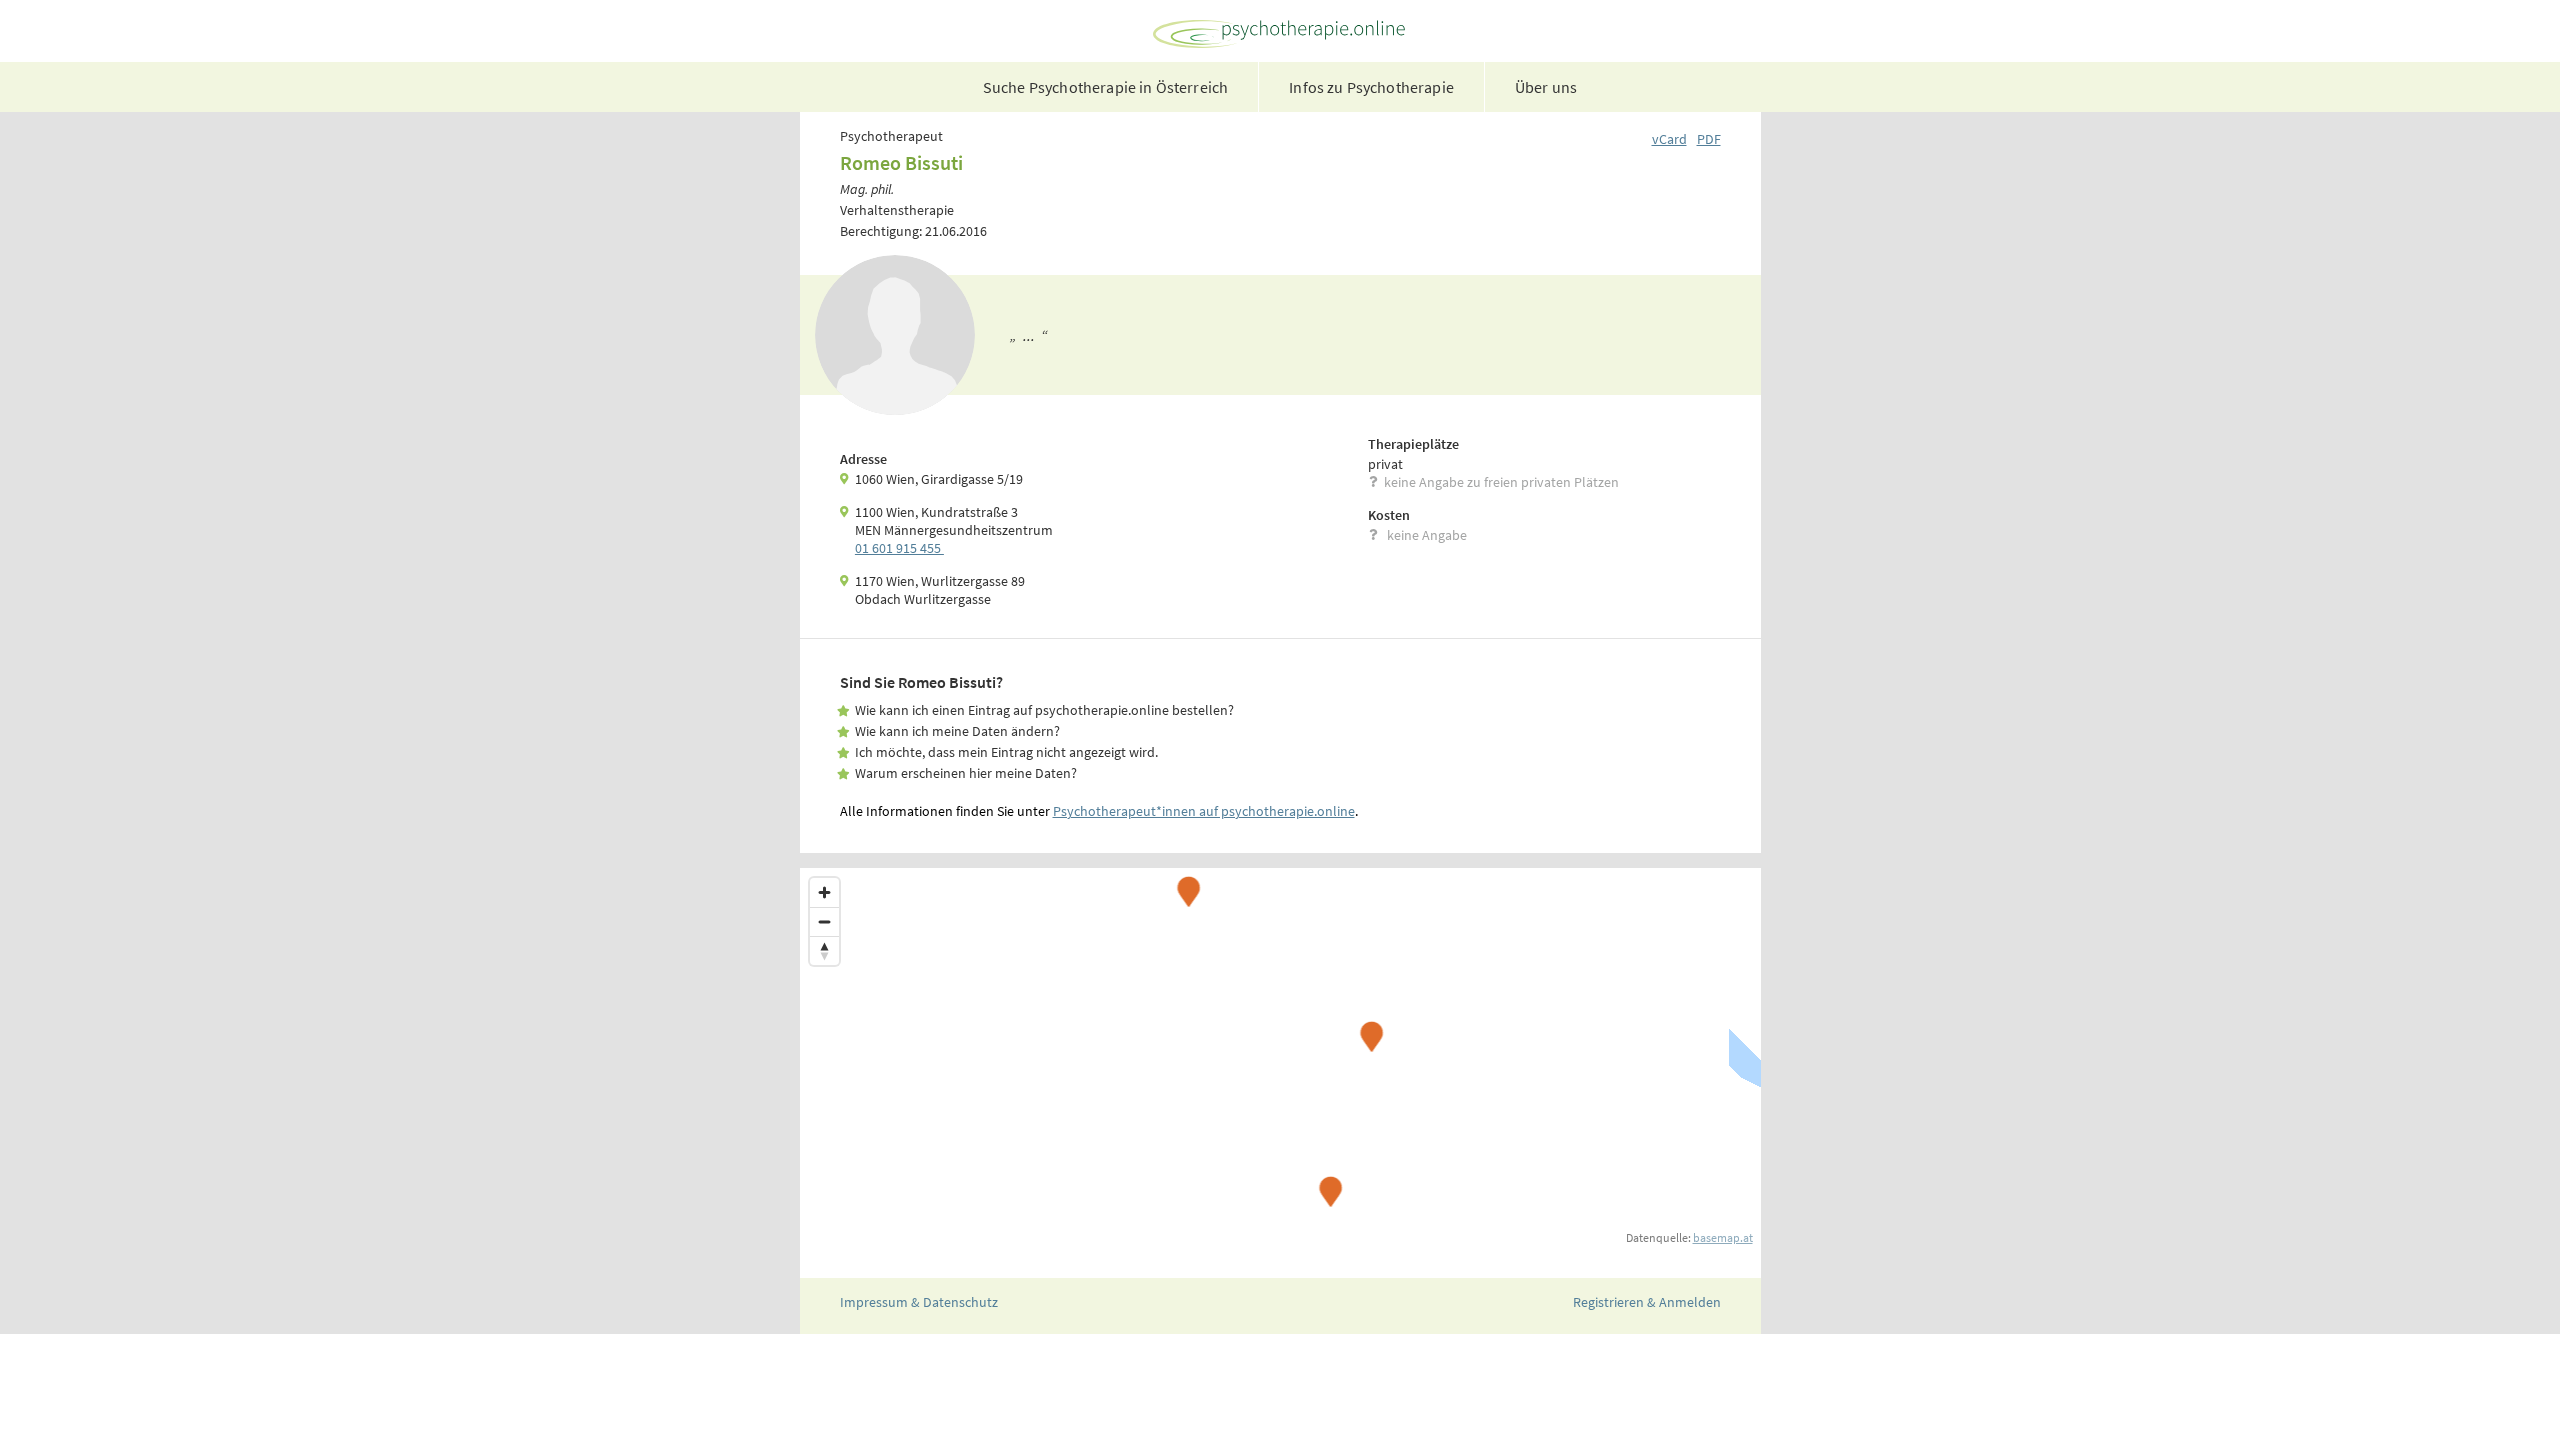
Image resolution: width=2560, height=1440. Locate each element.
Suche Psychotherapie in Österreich (1105, 87)
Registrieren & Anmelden (1647, 1302)
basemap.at (1723, 1237)
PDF (1709, 139)
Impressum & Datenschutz (919, 1302)
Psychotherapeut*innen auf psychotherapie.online (1204, 811)
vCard (1669, 139)
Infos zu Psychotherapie (1371, 87)
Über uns (1546, 87)
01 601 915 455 (899, 548)
